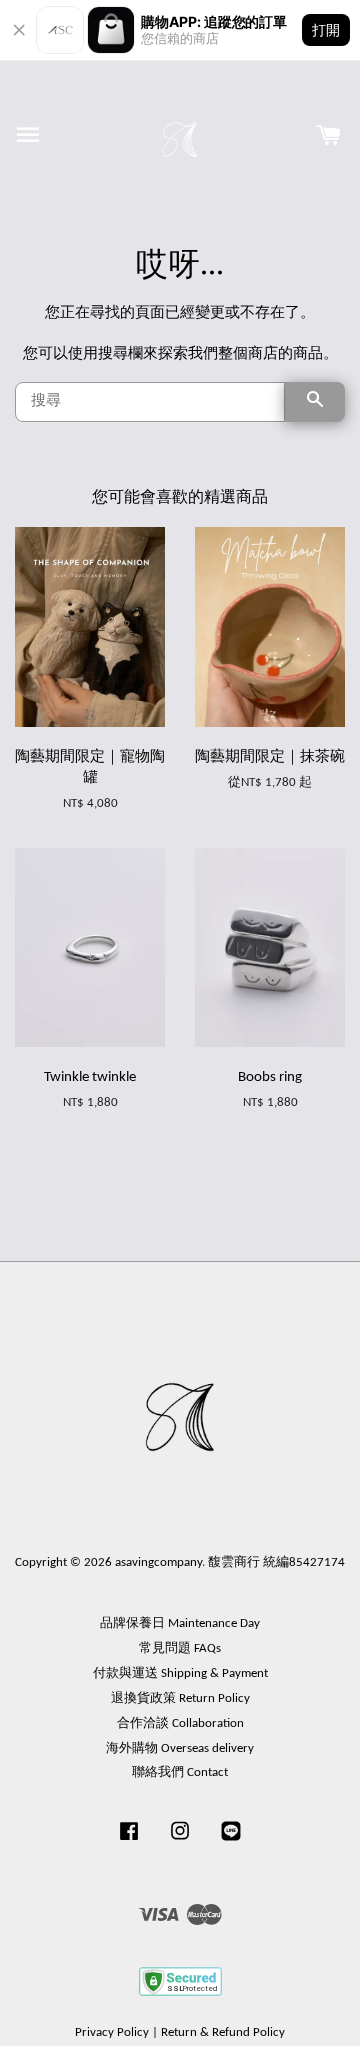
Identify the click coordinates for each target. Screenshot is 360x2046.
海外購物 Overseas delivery (180, 1748)
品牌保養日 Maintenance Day (180, 1623)
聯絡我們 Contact (180, 1772)
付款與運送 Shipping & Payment (180, 1673)
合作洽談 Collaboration (180, 1723)
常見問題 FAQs (180, 1648)
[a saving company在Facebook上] (129, 1841)
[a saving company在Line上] (231, 1841)
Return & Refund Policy (223, 2032)
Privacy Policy (112, 2032)
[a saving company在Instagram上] (180, 1841)
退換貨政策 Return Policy (180, 1698)
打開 (326, 29)
